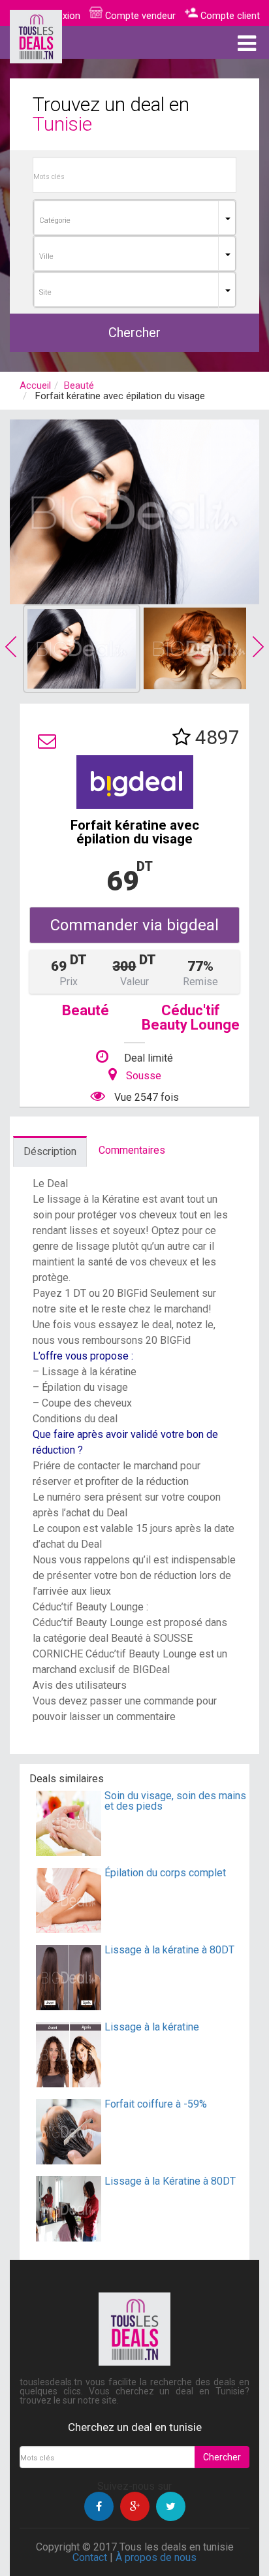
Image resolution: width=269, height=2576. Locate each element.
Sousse (144, 1076)
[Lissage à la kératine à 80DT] (69, 2007)
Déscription (50, 1151)
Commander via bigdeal (134, 925)
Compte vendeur (139, 16)
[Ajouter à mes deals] (182, 737)
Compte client (229, 16)
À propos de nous (156, 2557)
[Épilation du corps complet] (69, 1930)
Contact (90, 2557)
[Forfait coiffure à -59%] (69, 2161)
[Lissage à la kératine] (69, 2084)
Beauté (79, 385)
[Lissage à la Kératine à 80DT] (69, 2238)
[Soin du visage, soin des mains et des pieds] (69, 1852)
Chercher (134, 333)
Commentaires (132, 1150)
